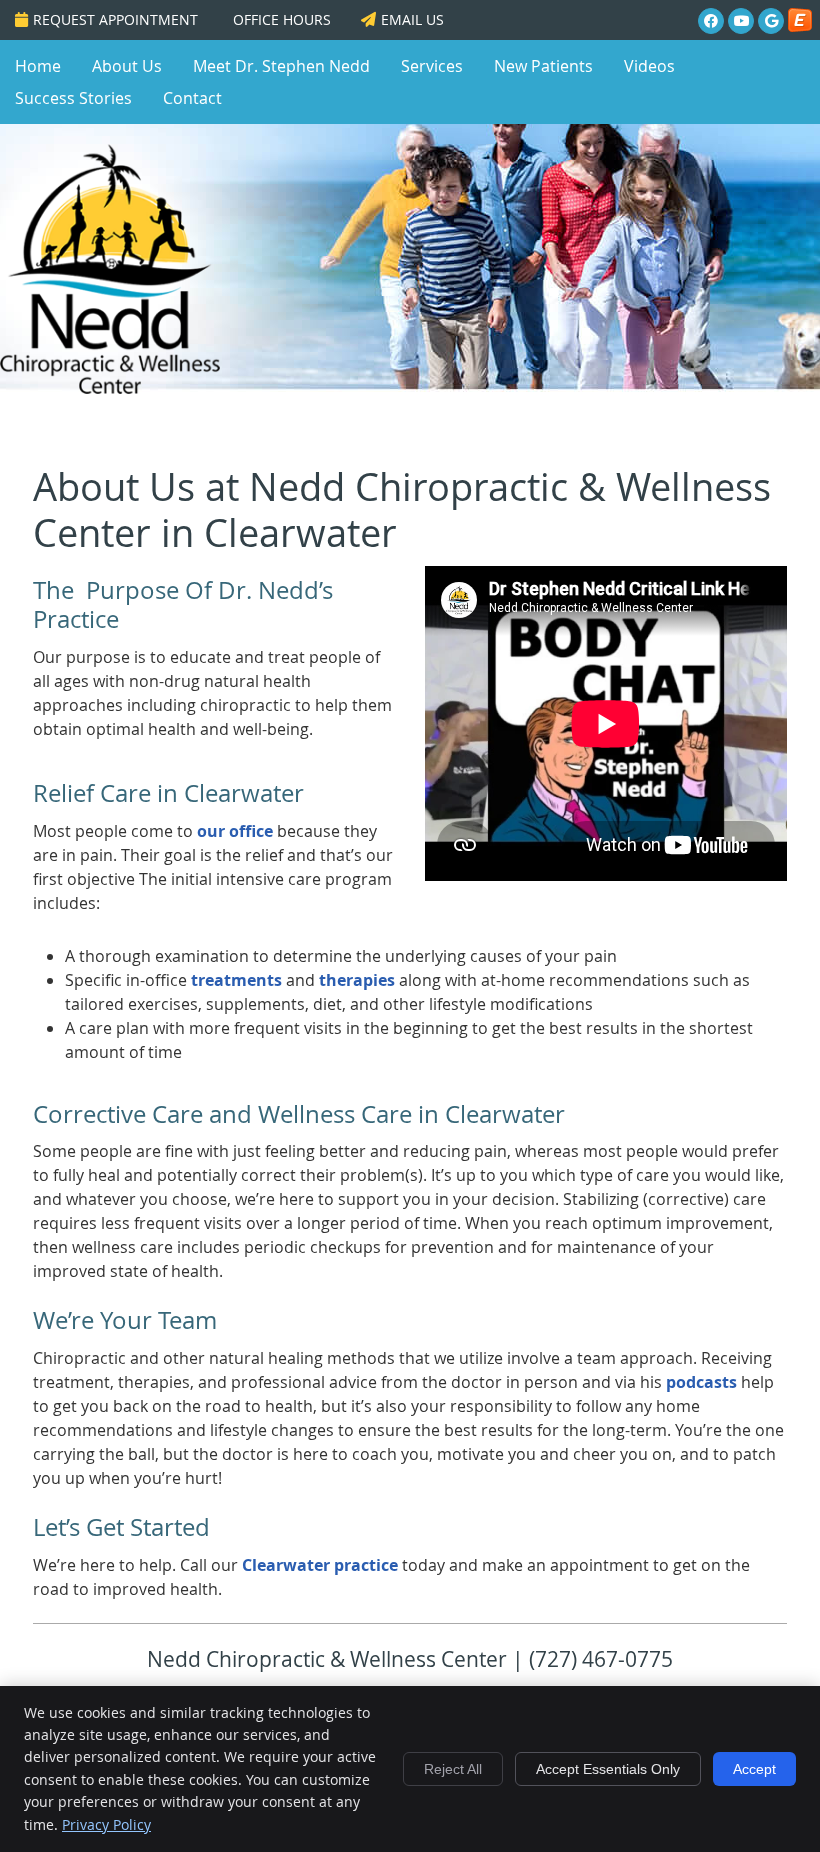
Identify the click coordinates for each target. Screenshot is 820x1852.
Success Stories (73, 98)
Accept (754, 1769)
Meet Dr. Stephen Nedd (281, 66)
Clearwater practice (320, 1565)
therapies (357, 980)
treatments (236, 980)
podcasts (701, 1382)
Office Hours (282, 19)
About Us (127, 66)
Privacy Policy (106, 1824)
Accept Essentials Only (608, 1769)
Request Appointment (115, 19)
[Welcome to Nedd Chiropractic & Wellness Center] (110, 388)
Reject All (453, 1769)
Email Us (412, 19)
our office (235, 831)
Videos (649, 66)
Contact (192, 98)
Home (38, 66)
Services (432, 66)
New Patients (543, 66)
